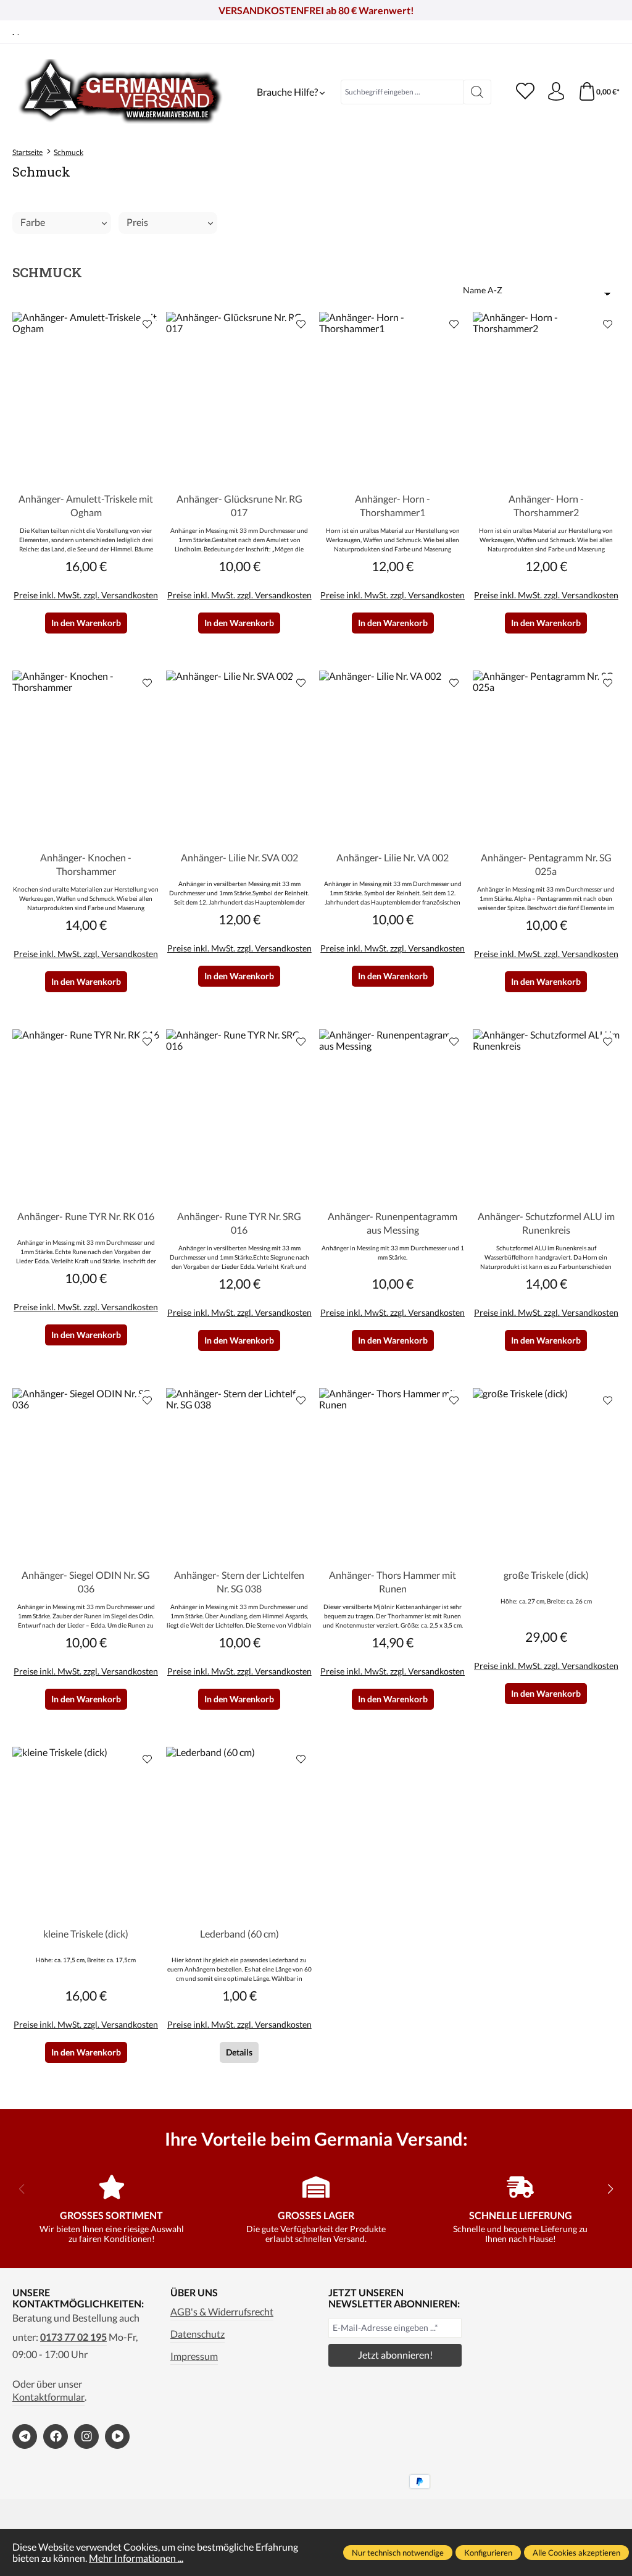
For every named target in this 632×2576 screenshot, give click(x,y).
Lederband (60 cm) (239, 1934)
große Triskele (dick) (546, 1575)
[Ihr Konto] (556, 92)
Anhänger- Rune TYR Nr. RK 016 (86, 1216)
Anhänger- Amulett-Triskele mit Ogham (86, 505)
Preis (137, 222)
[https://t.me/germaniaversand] (25, 2436)
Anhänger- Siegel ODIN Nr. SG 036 (86, 1582)
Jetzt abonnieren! (395, 2355)
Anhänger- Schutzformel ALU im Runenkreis (546, 1223)
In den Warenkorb (86, 623)
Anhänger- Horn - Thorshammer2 (546, 505)
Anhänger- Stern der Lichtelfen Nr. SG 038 (239, 1582)
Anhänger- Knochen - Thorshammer (86, 864)
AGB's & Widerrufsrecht (222, 2312)
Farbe (33, 222)
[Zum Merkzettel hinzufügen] (148, 324)
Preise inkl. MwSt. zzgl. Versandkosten (86, 595)
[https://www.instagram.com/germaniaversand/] (86, 2436)
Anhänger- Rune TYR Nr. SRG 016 (239, 1223)
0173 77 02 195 (73, 2337)
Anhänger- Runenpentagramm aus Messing (393, 1223)
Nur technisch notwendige (398, 2553)
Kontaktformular (48, 2397)
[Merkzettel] (525, 92)
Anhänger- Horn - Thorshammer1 (393, 505)
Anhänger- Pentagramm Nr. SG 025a (546, 864)
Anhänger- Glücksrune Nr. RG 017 (239, 505)
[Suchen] (477, 92)
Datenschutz (197, 2334)
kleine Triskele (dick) (86, 1934)
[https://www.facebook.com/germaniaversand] (56, 2436)
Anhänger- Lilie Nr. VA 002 (393, 857)
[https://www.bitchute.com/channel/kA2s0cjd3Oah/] (117, 2436)
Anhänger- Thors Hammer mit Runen (393, 1582)
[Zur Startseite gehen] (120, 92)
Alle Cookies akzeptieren (576, 2553)
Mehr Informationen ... (136, 2558)
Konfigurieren (488, 2553)
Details (239, 2052)
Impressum (194, 2356)
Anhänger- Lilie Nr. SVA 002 (239, 857)
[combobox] (402, 92)
